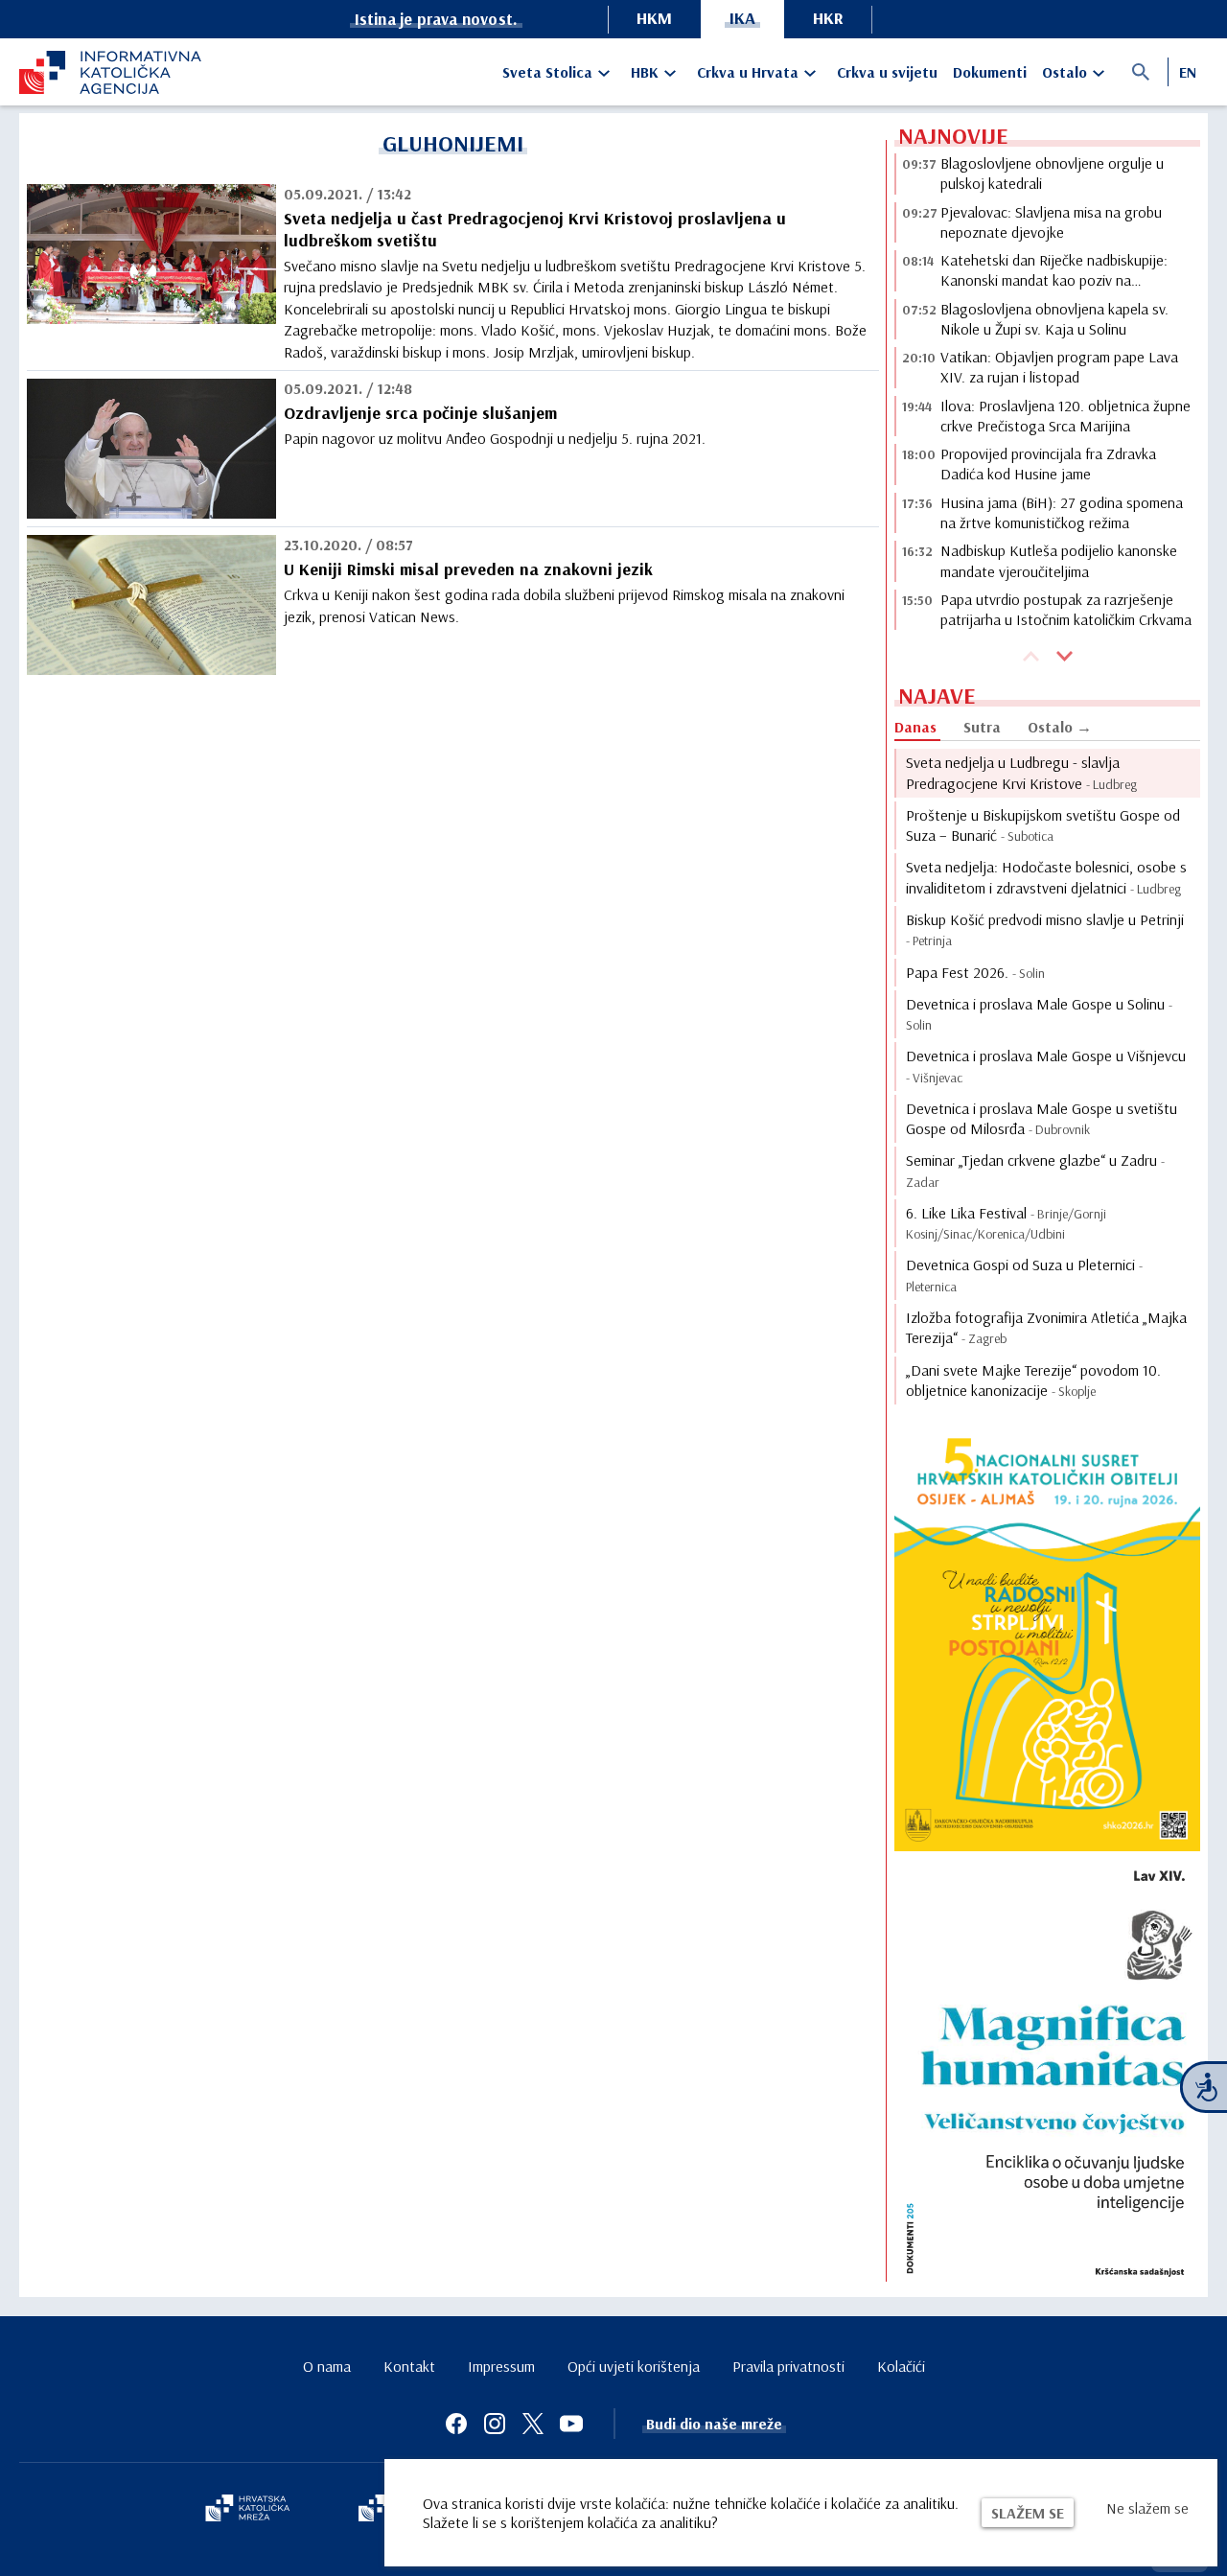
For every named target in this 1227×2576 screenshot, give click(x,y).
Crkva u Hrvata (748, 72)
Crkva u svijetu (887, 72)
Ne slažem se (1147, 2508)
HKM (654, 18)
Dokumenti (990, 72)
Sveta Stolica (547, 72)
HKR (828, 18)
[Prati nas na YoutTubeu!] (571, 2424)
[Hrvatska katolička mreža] (247, 2510)
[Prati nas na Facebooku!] (456, 2424)
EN (1188, 72)
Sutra (982, 727)
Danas (915, 727)
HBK (645, 72)
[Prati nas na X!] (533, 2424)
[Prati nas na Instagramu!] (495, 2424)
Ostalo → (1060, 727)
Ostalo (1065, 72)
